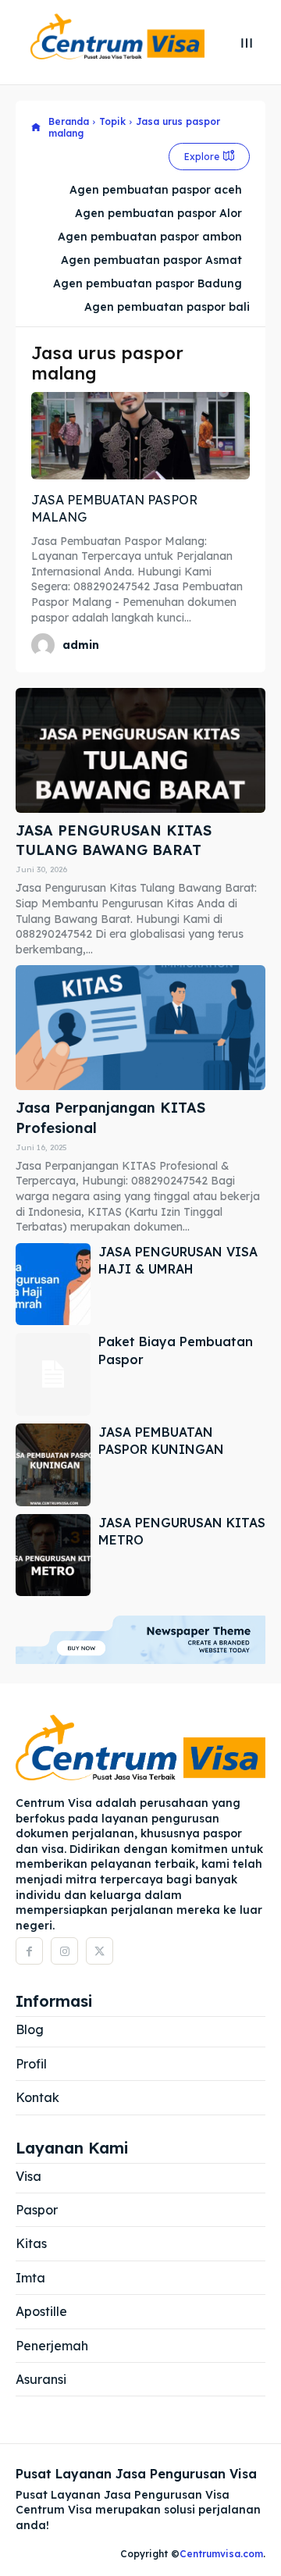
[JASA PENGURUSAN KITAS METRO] (53, 1555)
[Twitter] (100, 1951)
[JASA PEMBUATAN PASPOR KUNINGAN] (53, 1465)
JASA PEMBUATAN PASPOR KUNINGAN (161, 1441)
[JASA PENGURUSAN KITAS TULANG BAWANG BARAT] (140, 750)
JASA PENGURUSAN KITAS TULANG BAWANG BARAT (114, 840)
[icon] (36, 128)
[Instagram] (64, 1951)
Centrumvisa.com (221, 2554)
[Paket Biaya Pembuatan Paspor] (53, 1374)
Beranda (69, 121)
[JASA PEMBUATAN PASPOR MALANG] (140, 436)
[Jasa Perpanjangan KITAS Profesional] (140, 1028)
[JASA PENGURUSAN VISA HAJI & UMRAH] (53, 1284)
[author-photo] (45, 645)
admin (81, 645)
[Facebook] (29, 1951)
